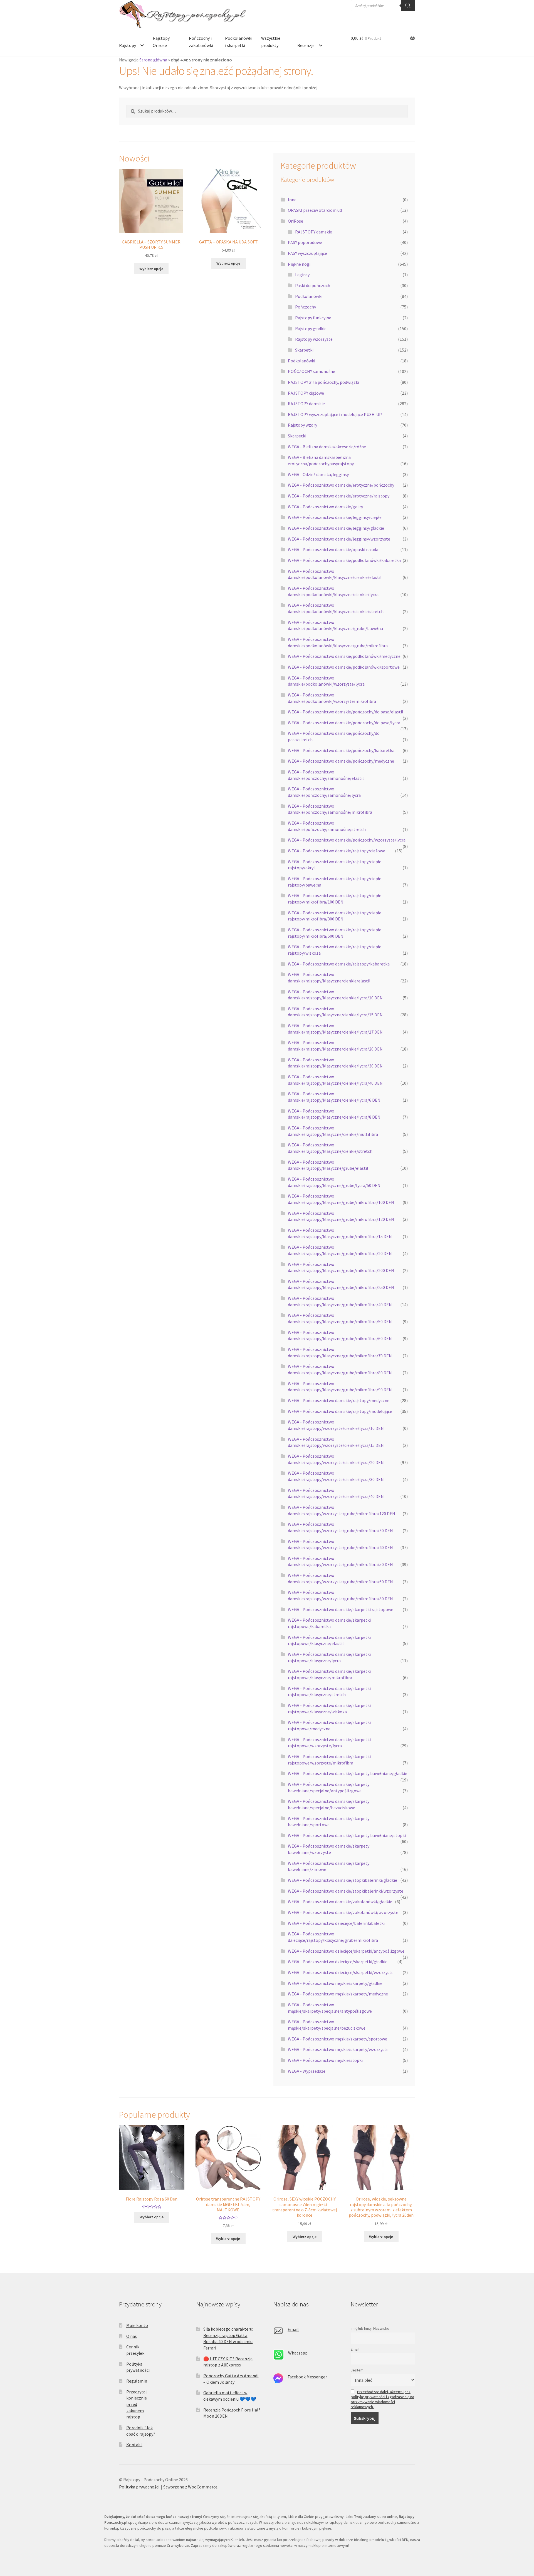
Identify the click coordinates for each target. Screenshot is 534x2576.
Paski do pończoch (313, 285)
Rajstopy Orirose (161, 42)
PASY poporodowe (305, 242)
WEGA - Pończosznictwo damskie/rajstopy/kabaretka (339, 964)
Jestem (357, 2370)
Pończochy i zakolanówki (201, 42)
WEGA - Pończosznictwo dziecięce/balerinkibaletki (336, 1923)
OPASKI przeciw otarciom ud (315, 210)
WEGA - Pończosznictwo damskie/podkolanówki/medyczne (344, 656)
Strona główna (153, 60)
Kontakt (134, 2445)
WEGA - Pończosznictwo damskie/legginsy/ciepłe (335, 517)
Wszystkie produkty (271, 42)
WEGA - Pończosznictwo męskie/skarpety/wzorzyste (338, 2049)
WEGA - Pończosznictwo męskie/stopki (325, 2060)
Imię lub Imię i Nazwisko (370, 2328)
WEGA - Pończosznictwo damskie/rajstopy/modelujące (340, 1411)
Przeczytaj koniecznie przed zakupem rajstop (137, 2404)
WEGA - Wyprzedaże (307, 2071)
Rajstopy (128, 45)
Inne (292, 200)
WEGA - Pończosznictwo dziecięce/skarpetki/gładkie (338, 1962)
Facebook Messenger (307, 2377)
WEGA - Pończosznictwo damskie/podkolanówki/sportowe (344, 667)
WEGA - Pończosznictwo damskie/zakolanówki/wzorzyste (343, 1912)
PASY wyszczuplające (307, 253)
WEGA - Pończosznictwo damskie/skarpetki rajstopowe (341, 1609)
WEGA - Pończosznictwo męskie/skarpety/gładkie (335, 1983)
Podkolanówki (309, 296)
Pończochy (306, 307)
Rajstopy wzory (302, 425)
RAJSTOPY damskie (314, 232)
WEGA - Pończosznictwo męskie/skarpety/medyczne (338, 1994)
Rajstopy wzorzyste (314, 339)
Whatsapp (298, 2353)
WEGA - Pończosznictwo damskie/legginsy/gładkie (336, 528)
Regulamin (137, 2381)
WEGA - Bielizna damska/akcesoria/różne (327, 447)
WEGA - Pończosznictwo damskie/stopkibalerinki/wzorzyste (346, 1891)
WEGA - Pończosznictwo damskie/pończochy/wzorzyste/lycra (347, 840)
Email (293, 2329)
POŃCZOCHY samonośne (311, 371)
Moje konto (137, 2325)
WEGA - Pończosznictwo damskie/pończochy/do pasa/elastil (346, 712)
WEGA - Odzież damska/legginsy (318, 474)
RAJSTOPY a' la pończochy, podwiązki (323, 382)
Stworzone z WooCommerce (190, 2487)
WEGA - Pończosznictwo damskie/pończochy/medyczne (341, 761)
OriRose (296, 221)
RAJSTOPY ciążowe (306, 393)
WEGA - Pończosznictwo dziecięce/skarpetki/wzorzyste (341, 1972)
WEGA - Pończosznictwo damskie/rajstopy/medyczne (339, 1400)
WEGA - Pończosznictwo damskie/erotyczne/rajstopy (339, 496)
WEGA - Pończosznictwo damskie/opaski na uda (333, 549)
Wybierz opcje (151, 269)
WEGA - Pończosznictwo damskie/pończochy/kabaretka (341, 750)
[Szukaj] (408, 6)
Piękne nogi (299, 264)
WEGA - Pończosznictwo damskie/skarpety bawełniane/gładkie (348, 1773)
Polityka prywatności (139, 2487)
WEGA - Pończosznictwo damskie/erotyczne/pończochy (341, 485)
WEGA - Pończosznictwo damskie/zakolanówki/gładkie (340, 1901)
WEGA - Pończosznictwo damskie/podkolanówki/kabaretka (344, 560)
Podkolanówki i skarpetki (239, 42)
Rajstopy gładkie (311, 328)
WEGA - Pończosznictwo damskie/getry (325, 507)
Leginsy (302, 275)
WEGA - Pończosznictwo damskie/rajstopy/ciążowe (337, 851)
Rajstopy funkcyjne (313, 318)
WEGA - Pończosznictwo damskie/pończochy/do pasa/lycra (344, 723)
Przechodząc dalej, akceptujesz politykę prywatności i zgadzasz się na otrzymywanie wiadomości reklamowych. (382, 2399)
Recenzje (306, 45)
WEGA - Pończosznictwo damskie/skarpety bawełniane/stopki (347, 1835)
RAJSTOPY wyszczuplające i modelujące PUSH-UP (335, 414)
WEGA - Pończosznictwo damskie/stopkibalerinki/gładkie (343, 1880)
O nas (132, 2336)
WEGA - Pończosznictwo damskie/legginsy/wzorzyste (339, 539)
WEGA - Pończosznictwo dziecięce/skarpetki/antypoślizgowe (346, 1951)
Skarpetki (304, 350)
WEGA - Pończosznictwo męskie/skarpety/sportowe (338, 2039)
